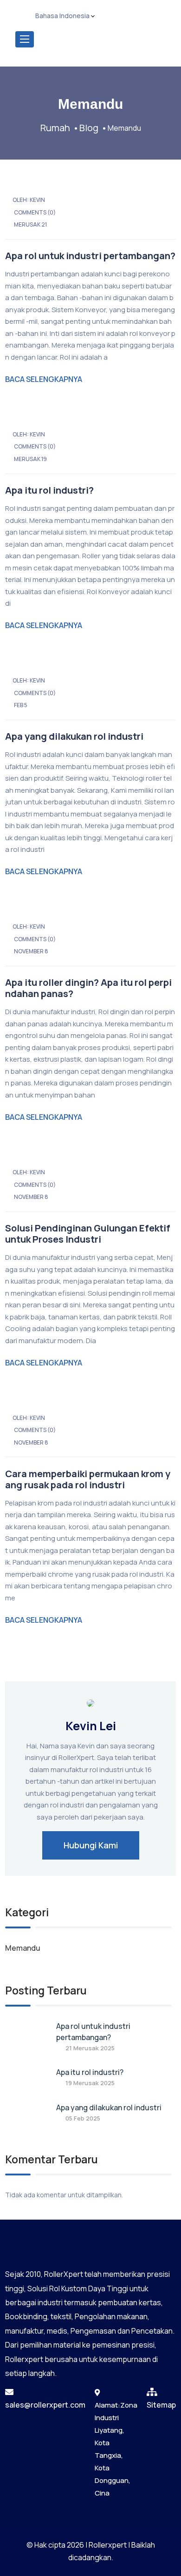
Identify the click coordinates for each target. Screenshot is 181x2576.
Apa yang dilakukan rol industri (74, 736)
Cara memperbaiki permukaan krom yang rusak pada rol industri (88, 1479)
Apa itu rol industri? (49, 490)
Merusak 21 (30, 224)
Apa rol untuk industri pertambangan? (90, 256)
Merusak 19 (30, 459)
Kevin (37, 200)
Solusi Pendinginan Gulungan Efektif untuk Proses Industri (88, 1234)
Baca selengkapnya (44, 379)
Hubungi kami (91, 1845)
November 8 (31, 951)
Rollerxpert (108, 2545)
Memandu (23, 1948)
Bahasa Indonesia (62, 16)
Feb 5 (21, 705)
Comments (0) (35, 212)
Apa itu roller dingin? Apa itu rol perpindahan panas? (88, 988)
